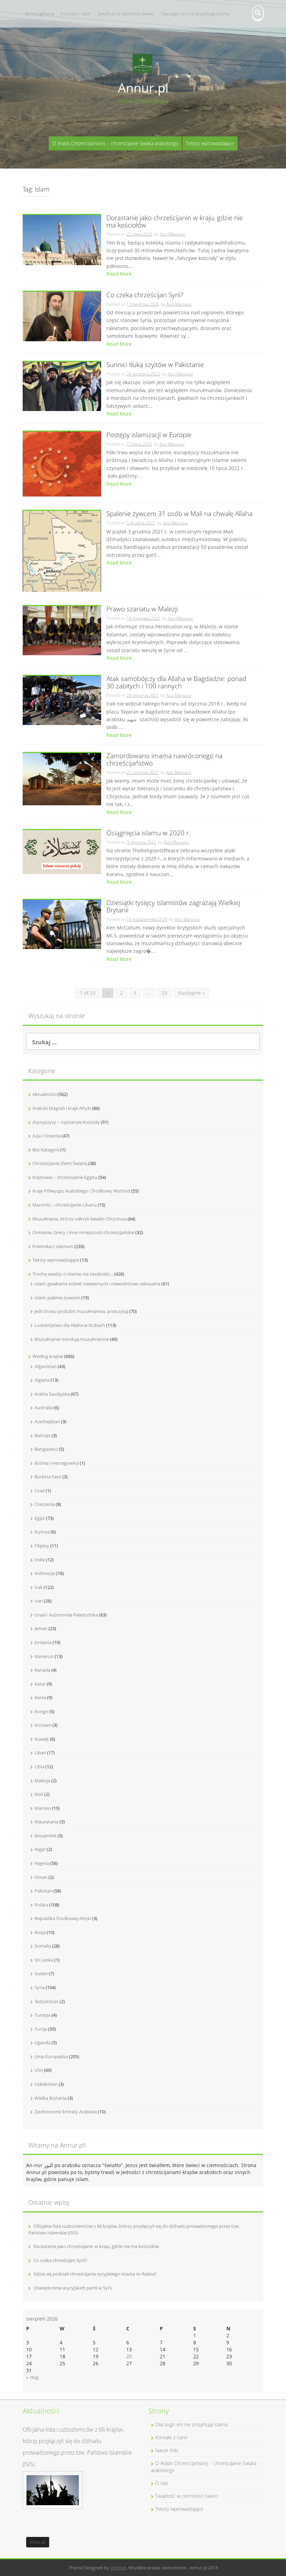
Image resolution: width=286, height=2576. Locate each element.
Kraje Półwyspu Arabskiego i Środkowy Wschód (81, 1191)
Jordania (43, 1642)
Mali (39, 1794)
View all (38, 2542)
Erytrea (42, 1532)
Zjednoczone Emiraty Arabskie (66, 2112)
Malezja (42, 1780)
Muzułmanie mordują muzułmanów (72, 1339)
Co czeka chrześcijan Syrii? (145, 295)
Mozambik (46, 1836)
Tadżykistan (47, 2001)
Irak (39, 1587)
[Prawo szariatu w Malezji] (62, 630)
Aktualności (44, 1094)
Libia (39, 1767)
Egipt (40, 1518)
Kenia (40, 1697)
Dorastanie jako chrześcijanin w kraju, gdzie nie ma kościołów (175, 222)
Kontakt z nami (76, 14)
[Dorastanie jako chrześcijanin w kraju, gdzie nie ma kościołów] (62, 239)
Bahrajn (43, 1435)
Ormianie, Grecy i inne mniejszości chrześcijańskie (83, 1232)
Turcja (41, 2029)
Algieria (42, 1380)
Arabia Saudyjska (52, 1394)
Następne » (191, 993)
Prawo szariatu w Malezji (142, 609)
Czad (40, 1491)
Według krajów (48, 1356)
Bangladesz (46, 1449)
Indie (40, 1560)
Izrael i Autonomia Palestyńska (66, 1615)
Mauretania (47, 1822)
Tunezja (43, 2015)
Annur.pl (143, 88)
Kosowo (43, 1725)
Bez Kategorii (46, 1150)
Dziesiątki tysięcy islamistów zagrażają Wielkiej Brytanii (173, 907)
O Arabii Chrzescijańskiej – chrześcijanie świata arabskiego (115, 143)
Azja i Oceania (47, 1136)
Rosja (40, 1932)
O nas (162, 2483)
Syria (40, 1987)
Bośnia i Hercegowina (57, 1463)
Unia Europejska (51, 2056)
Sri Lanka (44, 1960)
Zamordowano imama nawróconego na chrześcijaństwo (164, 760)
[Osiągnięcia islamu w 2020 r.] (62, 852)
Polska (41, 1905)
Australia (44, 1408)
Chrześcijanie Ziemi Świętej (60, 1163)
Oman (41, 1877)
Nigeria (42, 1863)
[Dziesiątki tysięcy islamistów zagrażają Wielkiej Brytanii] (62, 924)
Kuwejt (42, 1739)
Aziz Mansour (172, 234)
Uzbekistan (46, 2084)
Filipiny (42, 1546)
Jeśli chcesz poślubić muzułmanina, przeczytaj (81, 1311)
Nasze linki (167, 2450)
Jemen (41, 1628)
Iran (39, 1601)
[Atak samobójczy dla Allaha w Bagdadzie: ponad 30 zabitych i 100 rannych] (62, 700)
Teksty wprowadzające (210, 143)
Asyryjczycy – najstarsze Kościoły (66, 1122)
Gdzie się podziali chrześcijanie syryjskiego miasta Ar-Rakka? (95, 2274)
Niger (40, 1849)
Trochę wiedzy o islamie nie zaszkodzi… (73, 1274)
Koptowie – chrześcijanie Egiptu (65, 1177)
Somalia (43, 1946)
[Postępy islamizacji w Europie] (62, 464)
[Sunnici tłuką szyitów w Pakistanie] (62, 386)
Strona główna (39, 14)
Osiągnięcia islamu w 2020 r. (148, 833)
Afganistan (46, 1366)
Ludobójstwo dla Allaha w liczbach (70, 1325)
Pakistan (43, 1891)
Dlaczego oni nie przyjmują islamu (195, 14)
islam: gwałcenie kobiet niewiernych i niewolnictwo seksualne (97, 1284)
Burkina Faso (48, 1477)
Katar (40, 1684)
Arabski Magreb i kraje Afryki (62, 1108)
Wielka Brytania (51, 2098)
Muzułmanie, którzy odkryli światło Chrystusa (80, 1219)
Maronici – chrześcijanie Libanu (65, 1205)
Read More (119, 274)
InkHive (118, 2568)
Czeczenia (45, 1504)
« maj (32, 2377)
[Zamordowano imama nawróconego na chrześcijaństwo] (62, 779)
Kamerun (44, 1656)
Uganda (43, 2043)
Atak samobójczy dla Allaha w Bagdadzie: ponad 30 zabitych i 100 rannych (176, 683)
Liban (40, 1753)
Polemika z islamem (53, 1246)
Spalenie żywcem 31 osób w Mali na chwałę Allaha (179, 514)
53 (165, 993)
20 (129, 2356)
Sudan (41, 1973)
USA (39, 2070)
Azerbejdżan (47, 1421)
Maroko (43, 1808)
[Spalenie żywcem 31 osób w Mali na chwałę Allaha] (62, 551)
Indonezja (45, 1573)
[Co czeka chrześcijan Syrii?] (62, 316)
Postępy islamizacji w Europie (149, 435)
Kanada (42, 1670)
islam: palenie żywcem (57, 1298)
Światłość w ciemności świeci (126, 14)
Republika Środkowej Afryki (63, 1918)
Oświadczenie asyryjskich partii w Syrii (73, 2288)
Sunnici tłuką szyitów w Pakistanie (155, 365)
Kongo (41, 1711)
